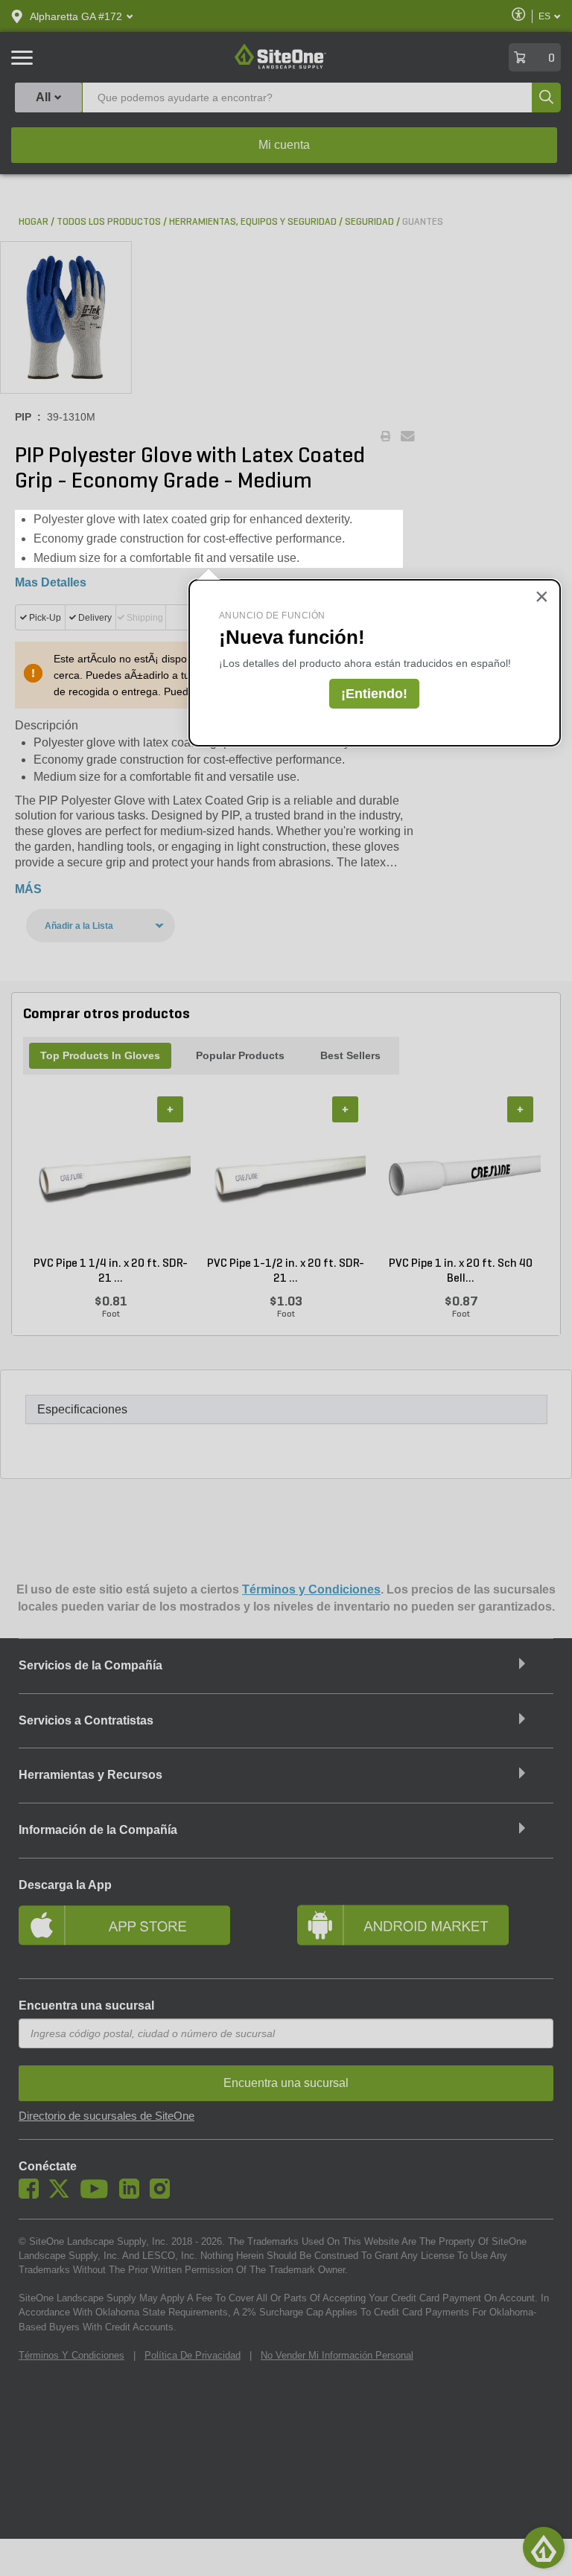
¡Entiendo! (374, 694)
